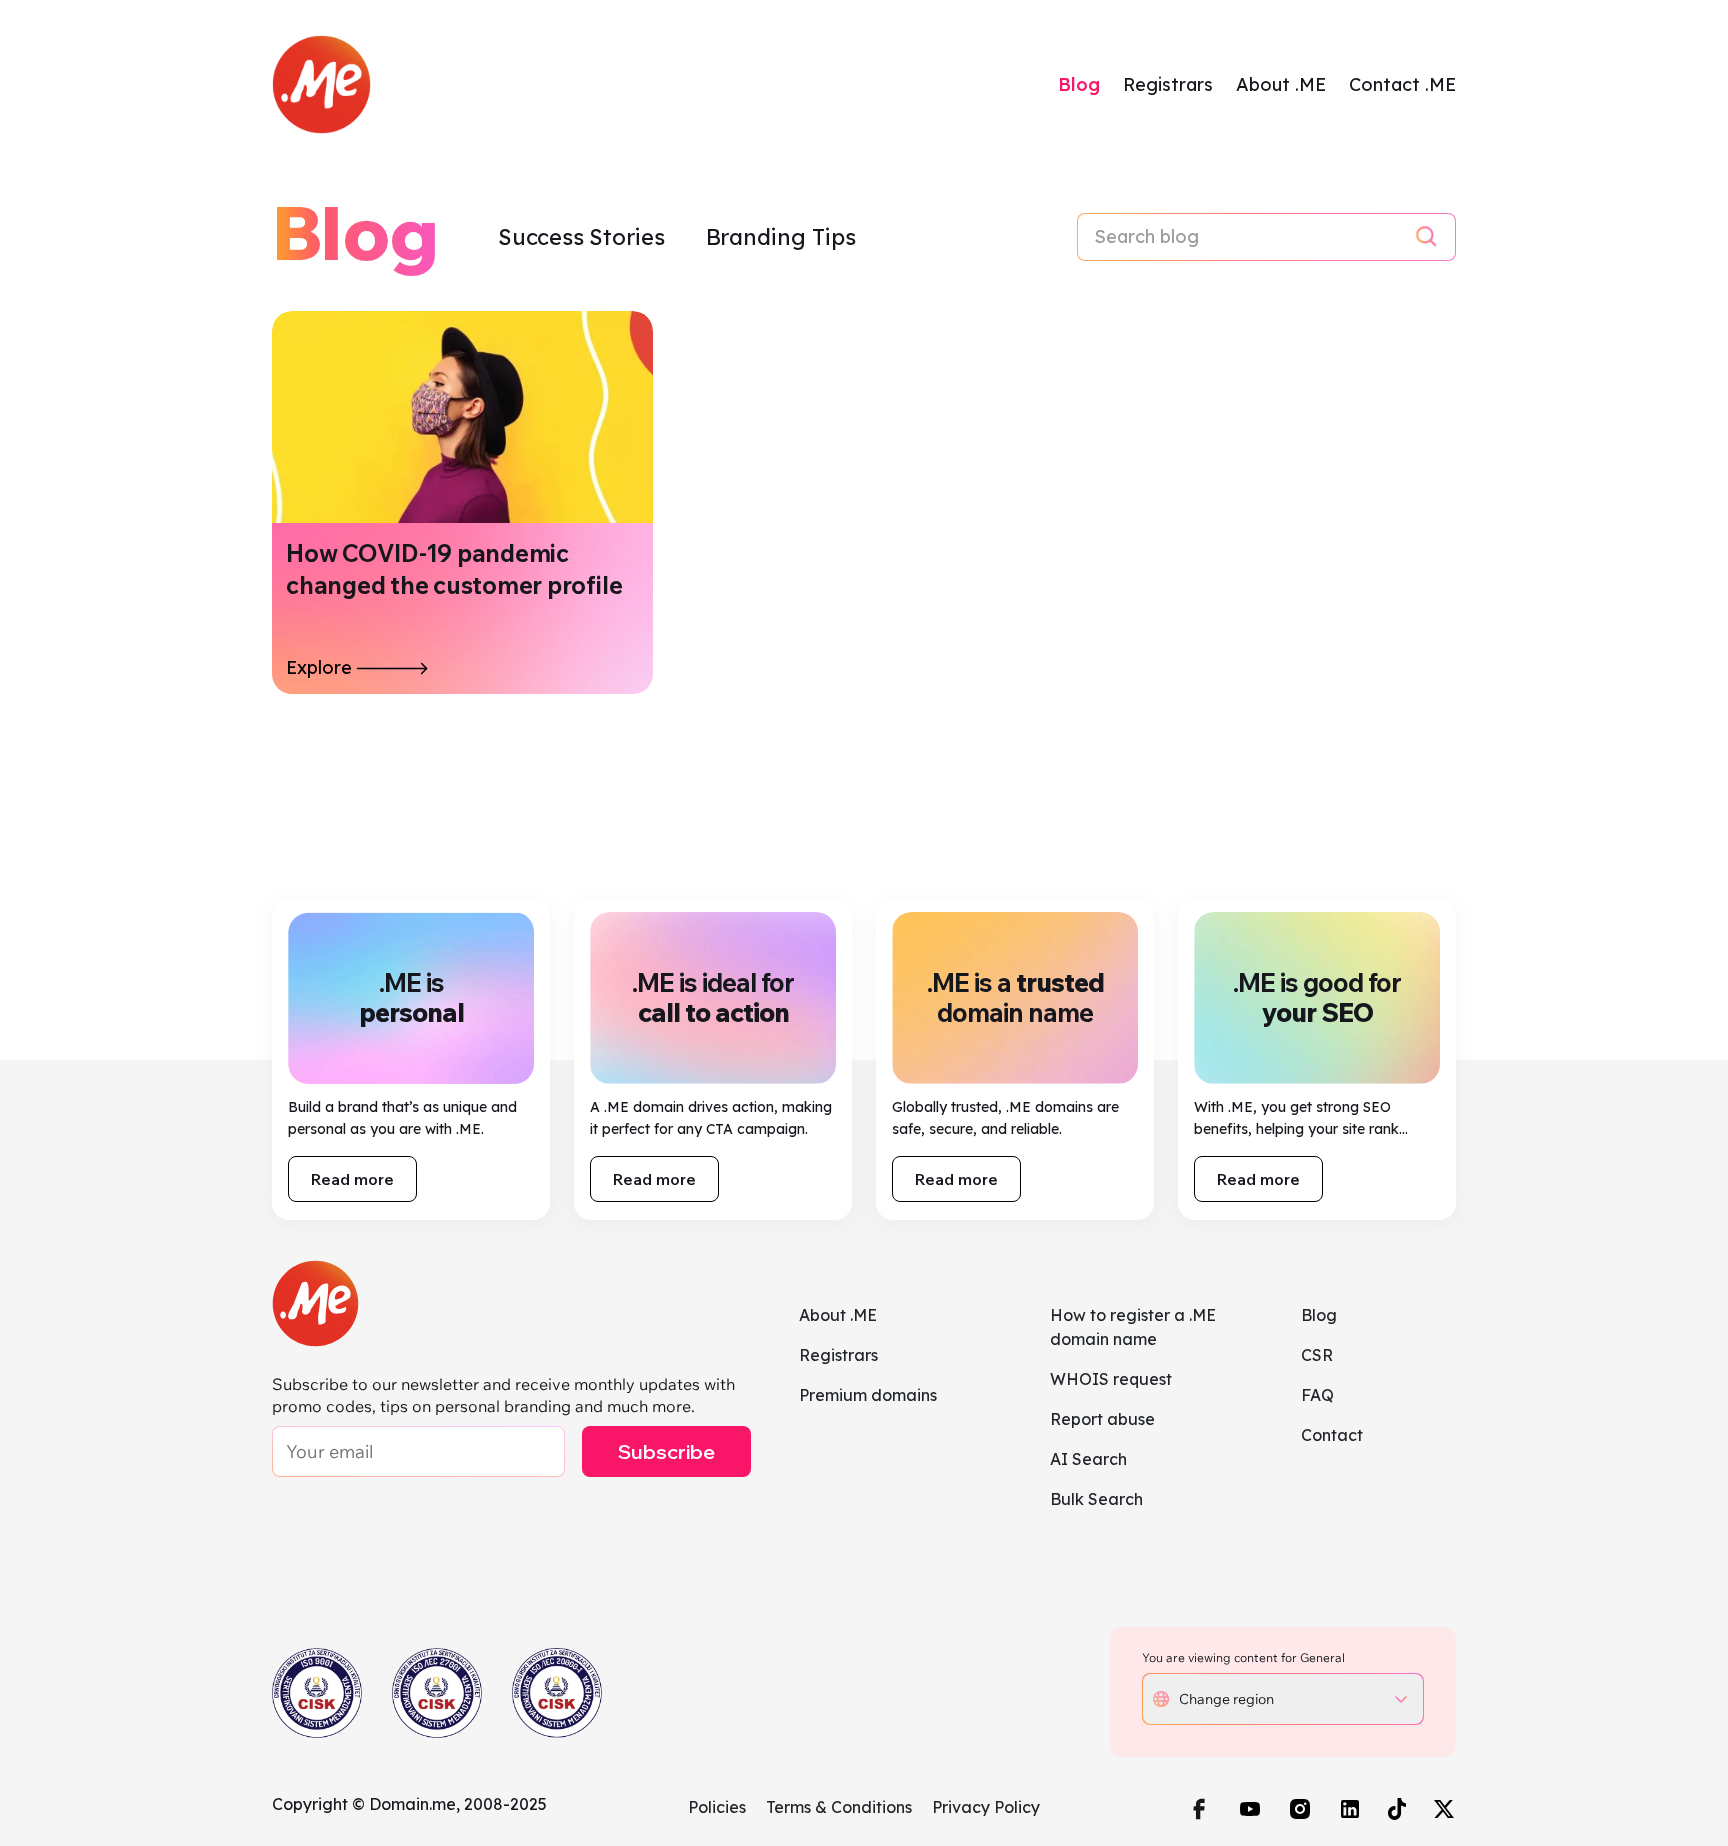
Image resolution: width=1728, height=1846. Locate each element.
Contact (1332, 1435)
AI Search (1088, 1459)
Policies (717, 1807)
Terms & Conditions (839, 1807)
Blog (1079, 84)
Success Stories (584, 237)
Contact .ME (1402, 84)
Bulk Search (1096, 1499)
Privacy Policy (986, 1807)
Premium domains (868, 1395)
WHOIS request (1111, 1379)
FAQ (1317, 1395)
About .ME (1281, 84)
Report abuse (1102, 1419)
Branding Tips (781, 237)
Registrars (1168, 84)
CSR (1317, 1355)
